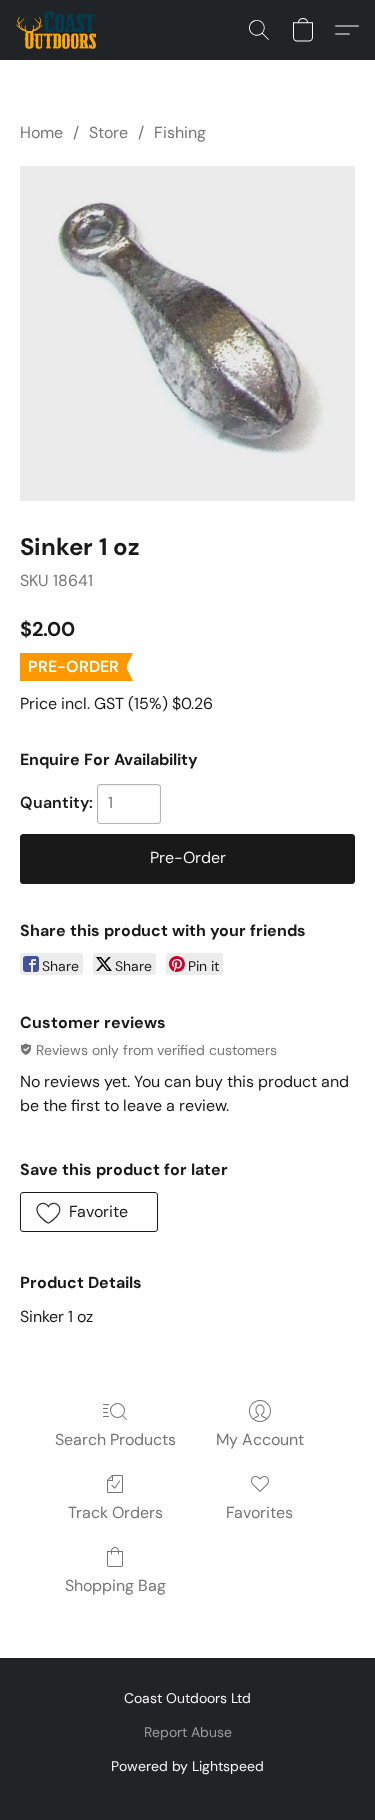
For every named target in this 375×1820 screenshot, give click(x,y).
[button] (58, 30)
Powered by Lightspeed (187, 1766)
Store (108, 132)
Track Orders (115, 1512)
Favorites (259, 1512)
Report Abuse (188, 1732)
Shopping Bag (115, 1585)
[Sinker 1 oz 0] (187, 333)
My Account (260, 1439)
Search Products (115, 1439)
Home (41, 132)
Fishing (180, 132)
